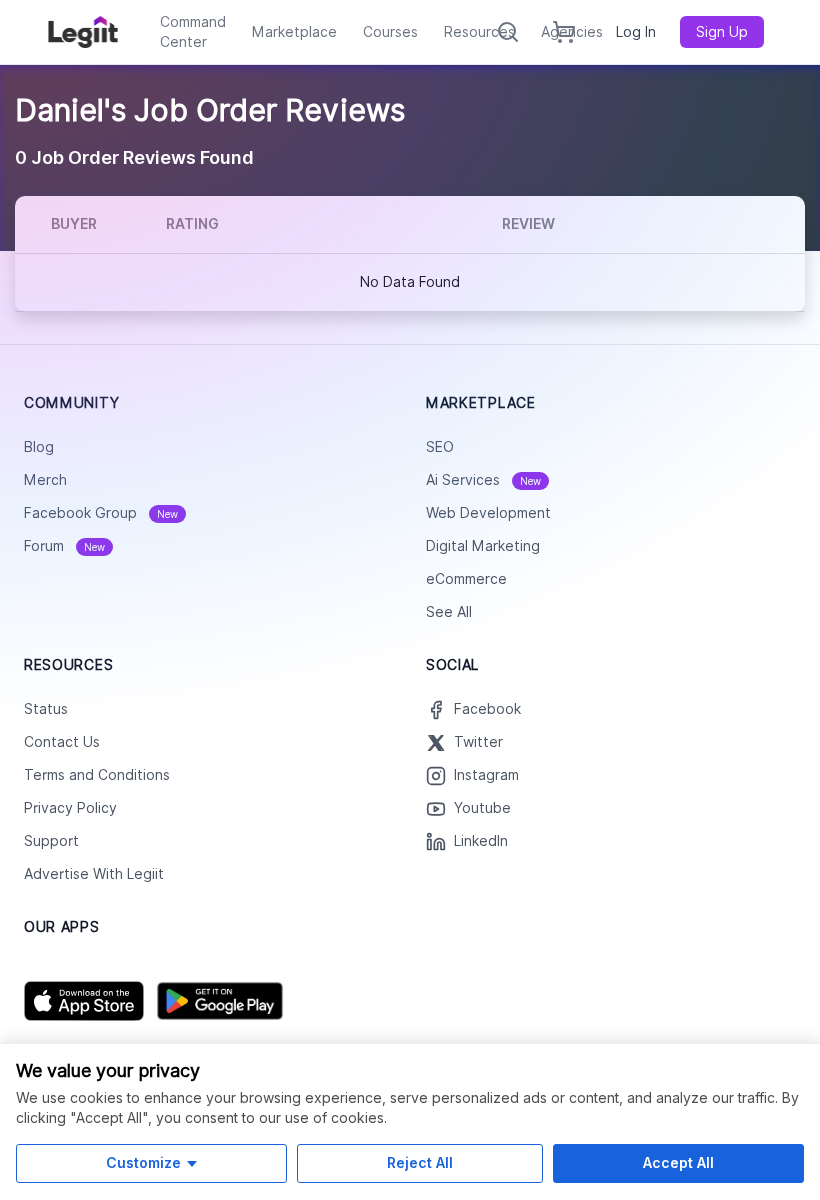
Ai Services (483, 480)
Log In (636, 32)
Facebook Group (101, 513)
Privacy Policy (70, 808)
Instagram (486, 775)
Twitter (478, 742)
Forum (64, 546)
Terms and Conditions (97, 775)
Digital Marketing (483, 546)
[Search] (508, 32)
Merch (45, 480)
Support (51, 841)
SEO (440, 447)
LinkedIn (481, 841)
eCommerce (466, 579)
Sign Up (722, 32)
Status (46, 709)
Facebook (487, 709)
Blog (39, 447)
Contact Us (62, 742)
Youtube (482, 808)
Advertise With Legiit (94, 874)
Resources (479, 32)
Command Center (193, 32)
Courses (390, 32)
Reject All (420, 1162)
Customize (143, 1162)
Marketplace (294, 32)
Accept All (678, 1162)
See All (449, 612)
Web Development (488, 513)
